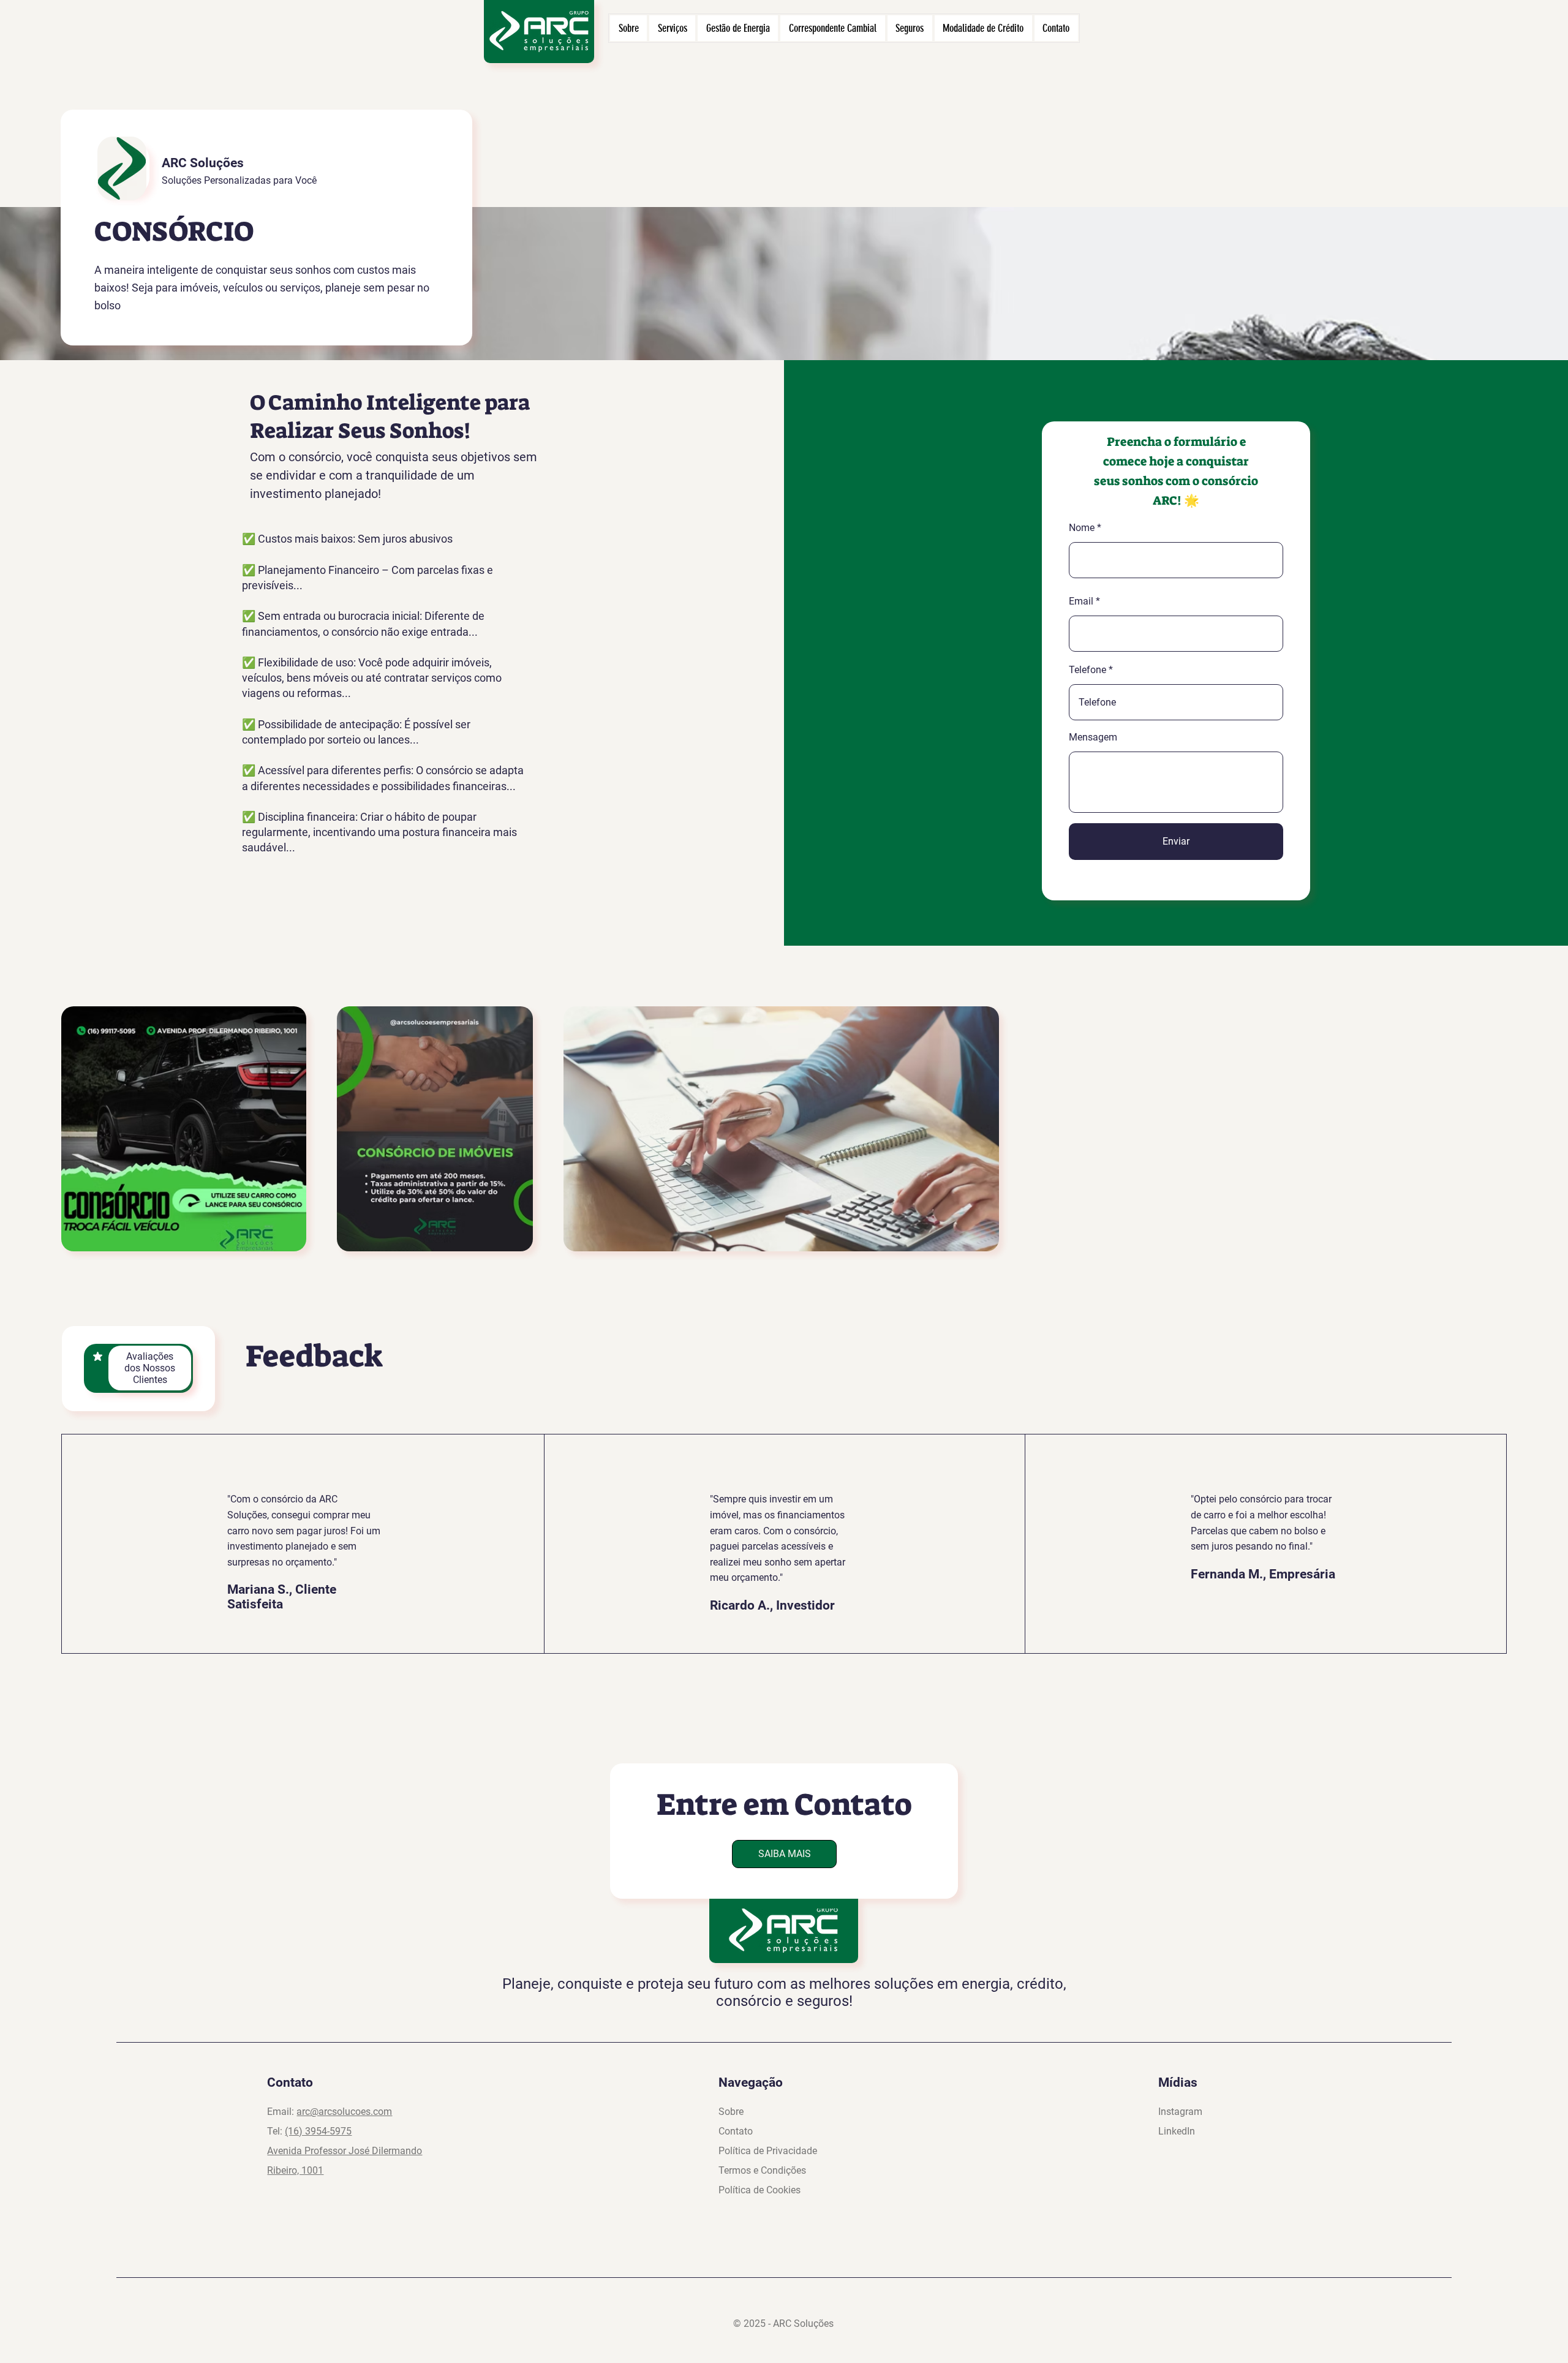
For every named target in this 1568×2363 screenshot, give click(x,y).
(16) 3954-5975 (318, 2131)
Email (1081, 601)
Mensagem (1093, 737)
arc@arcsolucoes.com (344, 2112)
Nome (1082, 528)
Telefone (1087, 670)
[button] (784, 1854)
